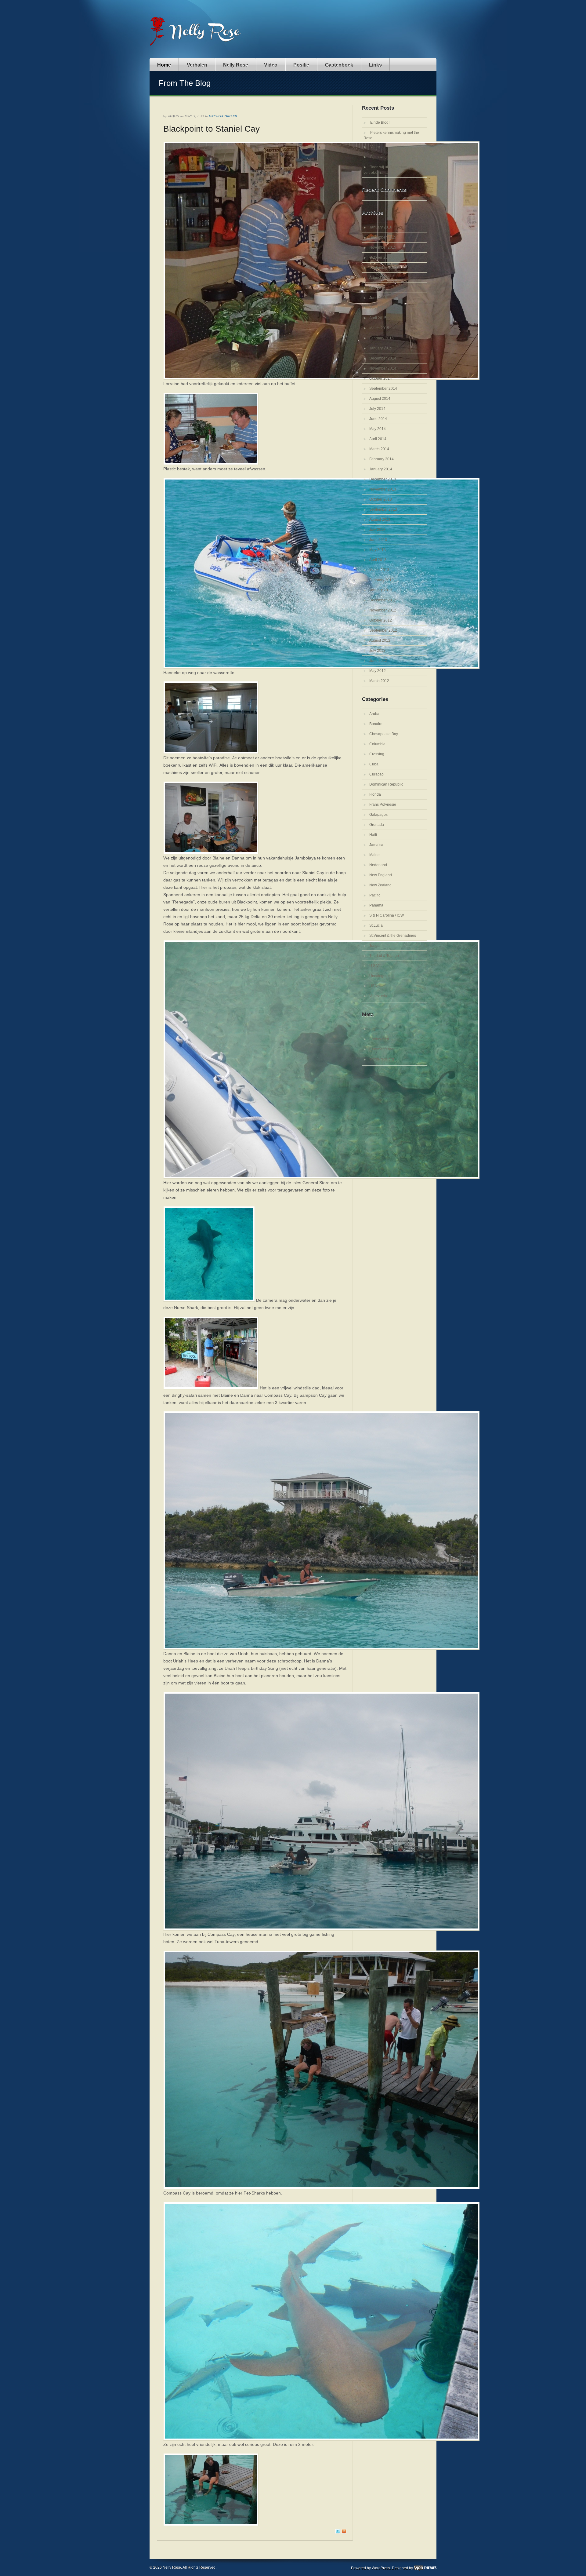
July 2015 (377, 288)
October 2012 (381, 620)
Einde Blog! (380, 122)
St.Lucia (376, 925)
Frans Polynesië (383, 805)
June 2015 (378, 298)
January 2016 (381, 227)
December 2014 (383, 358)
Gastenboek (339, 65)
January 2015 (381, 348)
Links (375, 65)
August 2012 (380, 640)
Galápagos (378, 815)
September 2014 (383, 389)
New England (381, 875)
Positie (301, 65)
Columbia (377, 744)
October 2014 (381, 378)
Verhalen (197, 65)
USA (373, 986)
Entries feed (379, 1039)
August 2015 (380, 278)
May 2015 (378, 308)
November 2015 (383, 247)
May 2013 (378, 550)
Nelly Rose (236, 65)
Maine (374, 855)
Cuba (374, 764)
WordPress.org (382, 1059)
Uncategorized (223, 116)
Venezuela (378, 996)
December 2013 (383, 479)
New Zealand (380, 885)
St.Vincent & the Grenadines (393, 936)
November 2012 (383, 610)
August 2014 (380, 399)
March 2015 (379, 328)
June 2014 (378, 419)
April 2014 (378, 439)
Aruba (374, 714)
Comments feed (382, 1049)
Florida (375, 794)
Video (271, 65)
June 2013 (378, 540)
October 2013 (381, 499)
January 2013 (381, 590)
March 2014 (379, 449)
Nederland (378, 865)
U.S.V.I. (375, 966)
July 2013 (377, 530)
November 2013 (383, 489)
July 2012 (377, 651)
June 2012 (378, 661)
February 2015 (382, 338)
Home (164, 65)
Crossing (377, 754)
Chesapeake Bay (384, 734)
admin (174, 116)
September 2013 (383, 509)
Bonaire (376, 724)
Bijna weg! (379, 157)
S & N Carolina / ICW (387, 915)
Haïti (373, 835)
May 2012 (378, 671)
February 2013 (382, 580)
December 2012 (383, 600)
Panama (376, 905)
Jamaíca (376, 845)
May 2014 (378, 429)
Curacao (376, 774)
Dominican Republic (386, 784)
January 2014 (381, 469)
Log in (374, 1029)
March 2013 (379, 570)
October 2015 (381, 257)
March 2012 (379, 681)
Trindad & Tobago (384, 956)
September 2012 (383, 630)
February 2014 (382, 459)
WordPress (381, 2568)
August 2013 (380, 520)
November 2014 (383, 368)
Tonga (374, 946)
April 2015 (378, 318)
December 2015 (383, 237)
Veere (375, 147)
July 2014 (377, 409)
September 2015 (383, 268)
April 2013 (378, 560)
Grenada (377, 825)
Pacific (375, 895)
